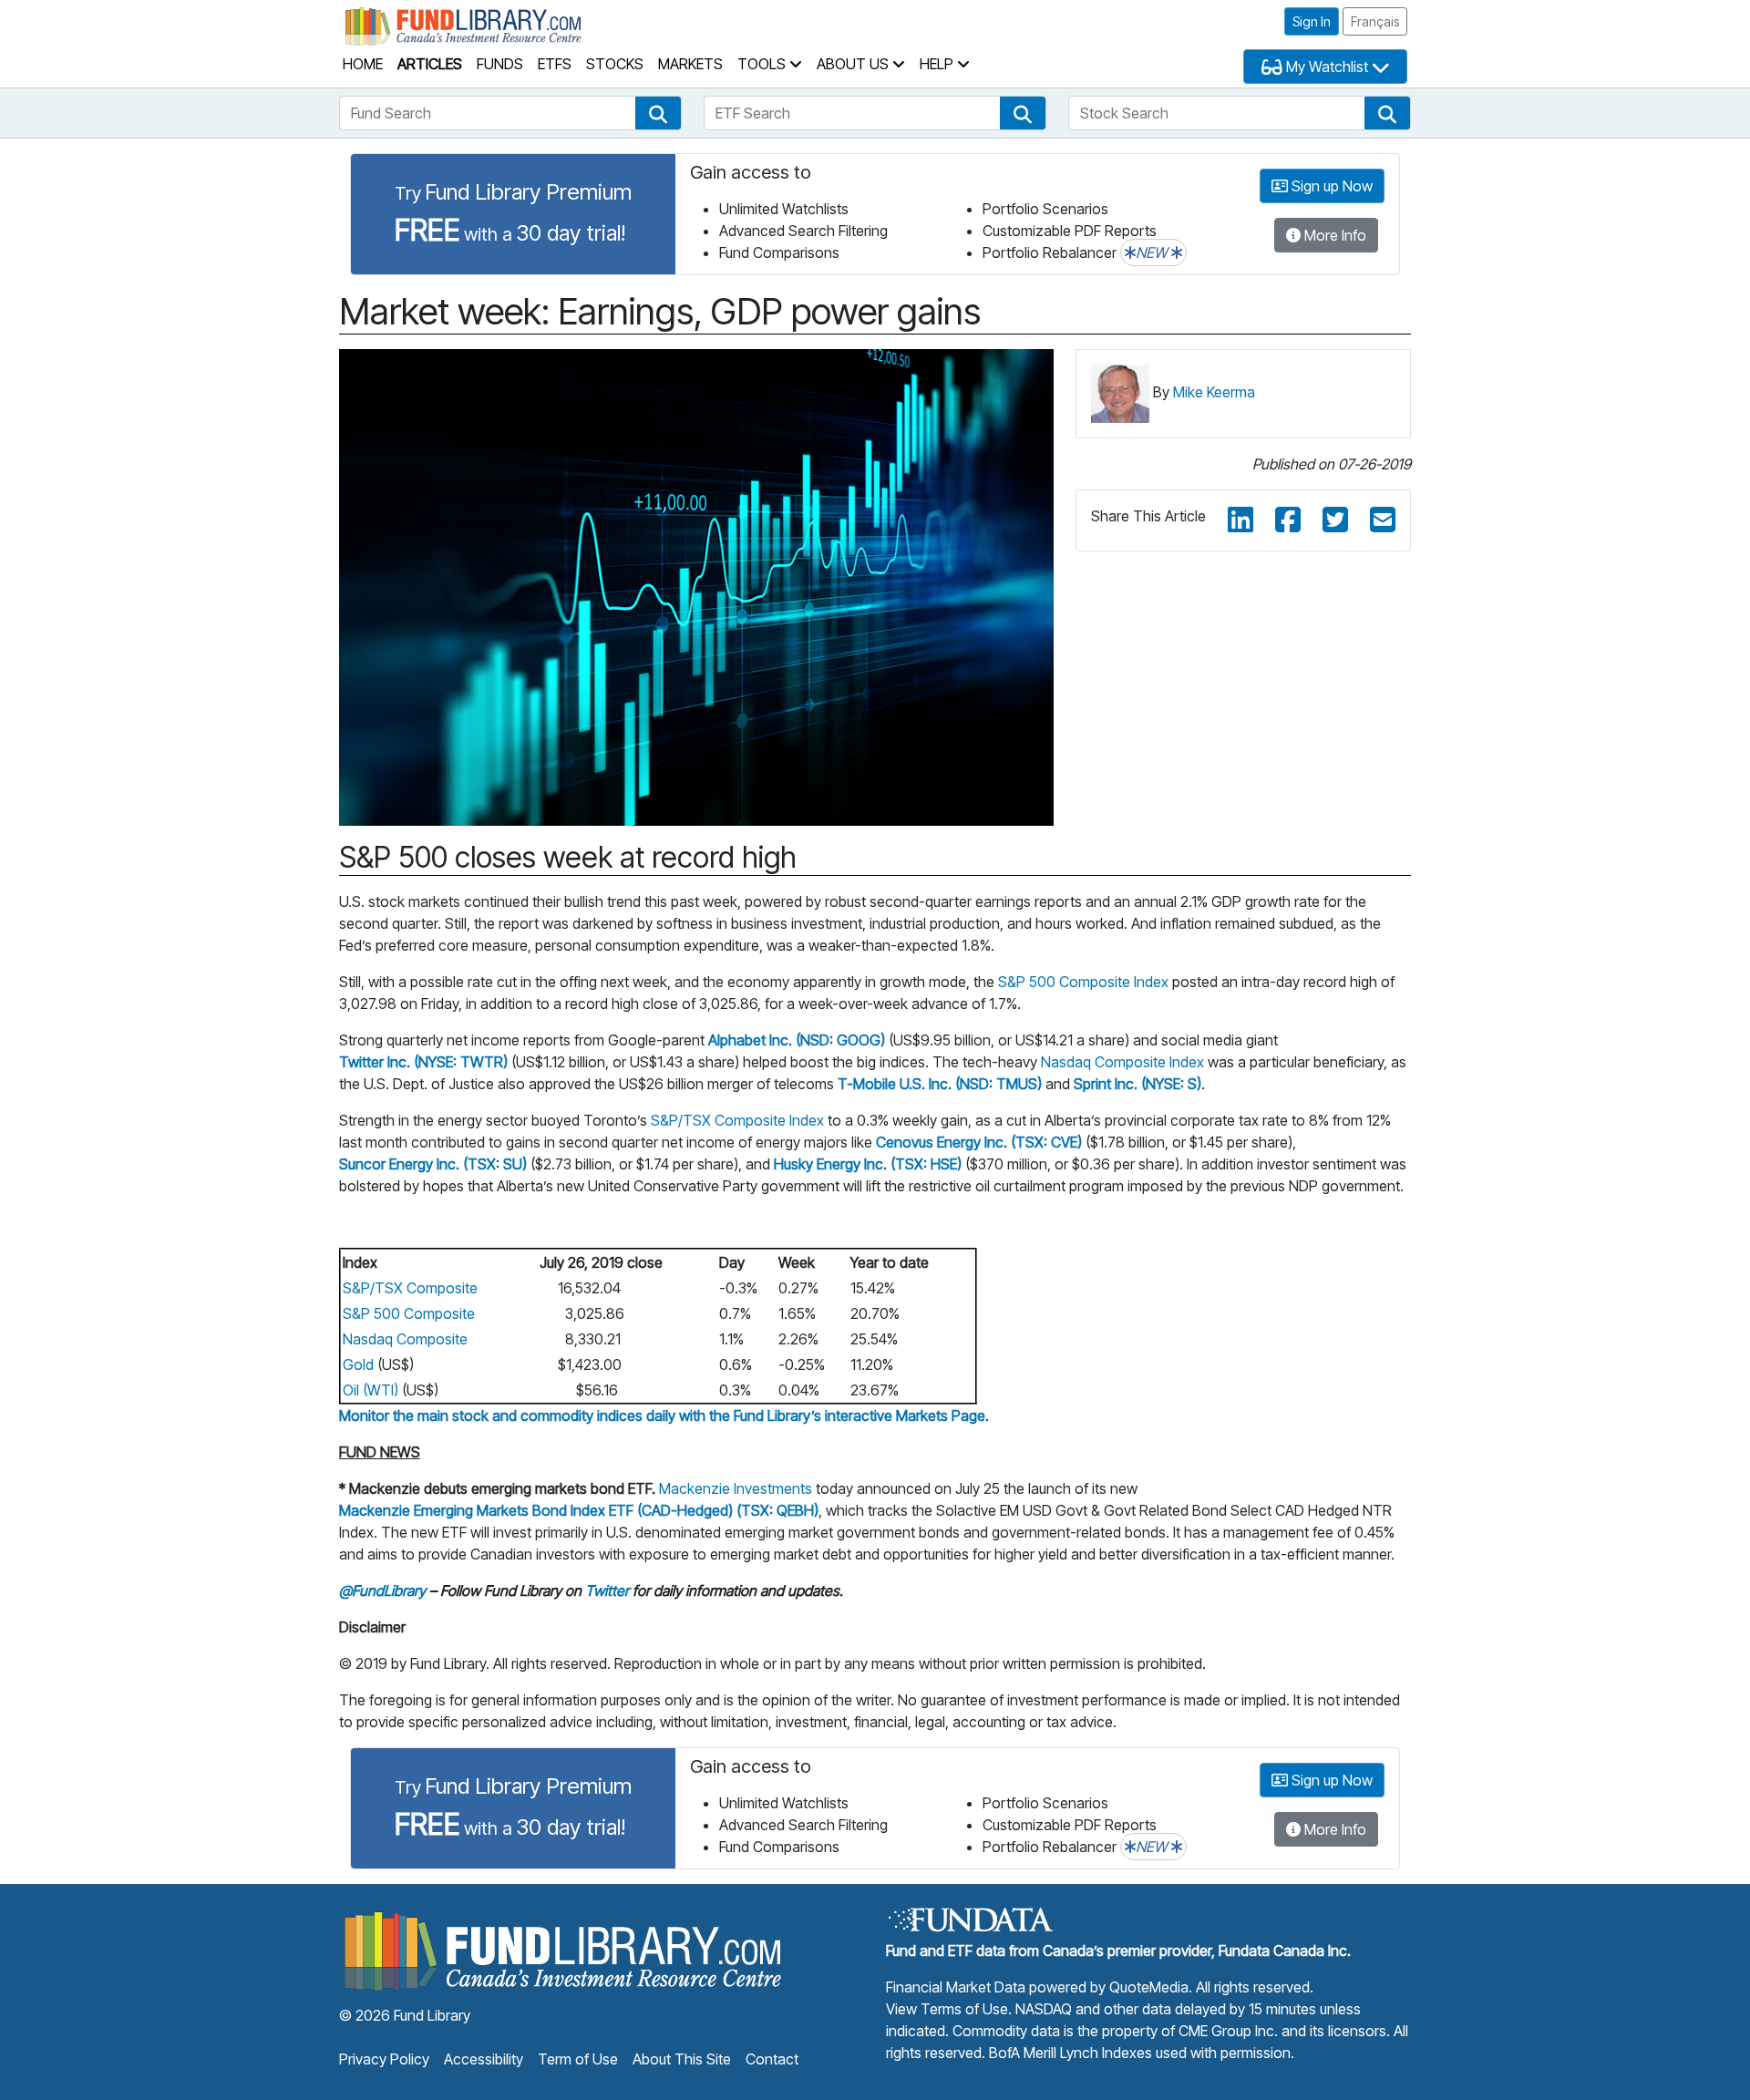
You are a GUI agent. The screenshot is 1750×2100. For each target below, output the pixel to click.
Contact (772, 2059)
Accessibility (484, 2059)
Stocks (615, 64)
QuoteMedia (1149, 1987)
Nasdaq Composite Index (1122, 1062)
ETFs (555, 64)
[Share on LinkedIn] (1240, 520)
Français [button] (1375, 21)
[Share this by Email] (1383, 520)
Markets (690, 64)
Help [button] (938, 64)
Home (363, 64)
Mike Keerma (1214, 392)
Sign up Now (1330, 186)
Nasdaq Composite (405, 1339)
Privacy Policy (384, 2059)
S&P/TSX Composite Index (737, 1120)
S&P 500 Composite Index (1083, 982)
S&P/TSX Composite (410, 1288)
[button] (658, 113)
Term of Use (578, 2059)
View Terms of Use (947, 2009)
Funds (500, 64)
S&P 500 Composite (409, 1313)
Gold (358, 1364)
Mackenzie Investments (736, 1488)
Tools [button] (763, 64)
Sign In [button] (1312, 21)
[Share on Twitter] (1335, 520)
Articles (430, 64)
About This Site (682, 2059)
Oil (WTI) (371, 1390)
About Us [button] (854, 64)
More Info (1333, 235)
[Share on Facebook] (1288, 520)
